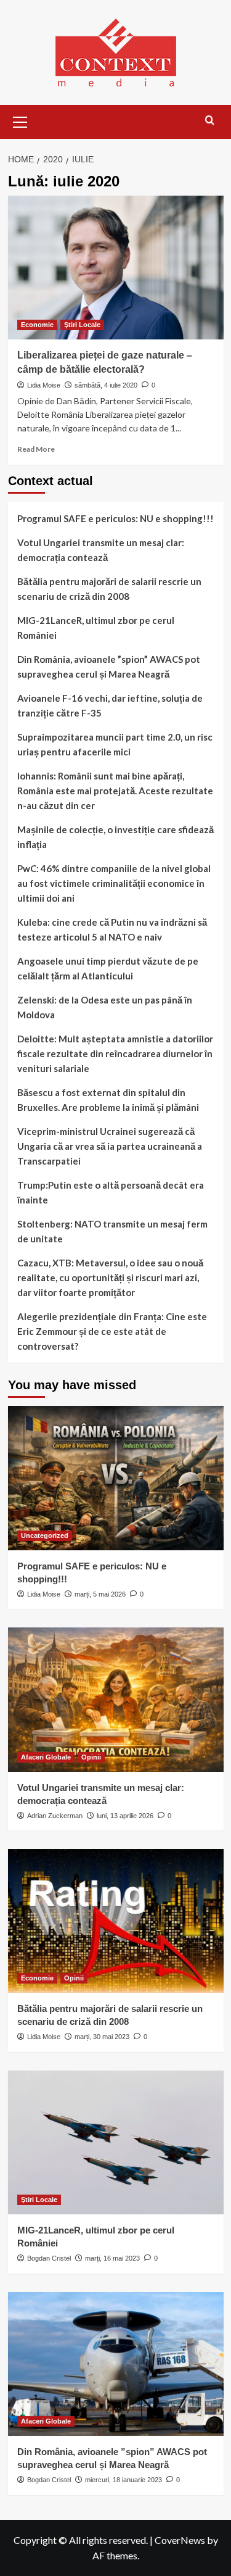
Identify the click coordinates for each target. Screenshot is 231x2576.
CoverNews (180, 2540)
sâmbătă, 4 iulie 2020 (106, 385)
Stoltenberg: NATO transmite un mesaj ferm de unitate (112, 1231)
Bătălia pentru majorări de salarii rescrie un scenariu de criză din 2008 (109, 589)
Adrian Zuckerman (55, 1816)
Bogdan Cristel (49, 2258)
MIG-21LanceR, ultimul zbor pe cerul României (96, 628)
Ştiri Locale (82, 325)
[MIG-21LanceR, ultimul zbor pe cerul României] (116, 2142)
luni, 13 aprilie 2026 (125, 1816)
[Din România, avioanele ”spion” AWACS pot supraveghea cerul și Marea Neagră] (116, 2364)
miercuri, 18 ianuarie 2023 (124, 2480)
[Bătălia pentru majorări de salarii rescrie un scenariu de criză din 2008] (116, 1921)
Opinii (91, 1757)
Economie (37, 325)
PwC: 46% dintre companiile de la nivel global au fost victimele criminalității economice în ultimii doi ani (114, 883)
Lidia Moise (44, 385)
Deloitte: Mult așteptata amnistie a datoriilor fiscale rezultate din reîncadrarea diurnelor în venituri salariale (115, 1053)
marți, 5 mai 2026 (100, 1594)
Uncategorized (45, 1535)
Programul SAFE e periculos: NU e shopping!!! (115, 518)
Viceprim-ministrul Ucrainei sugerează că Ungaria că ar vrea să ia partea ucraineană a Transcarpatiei (110, 1146)
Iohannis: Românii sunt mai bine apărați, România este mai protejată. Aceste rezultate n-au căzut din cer (115, 791)
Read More (36, 449)
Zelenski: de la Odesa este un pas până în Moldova (105, 1007)
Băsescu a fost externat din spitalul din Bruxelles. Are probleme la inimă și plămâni (108, 1100)
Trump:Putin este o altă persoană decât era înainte (111, 1192)
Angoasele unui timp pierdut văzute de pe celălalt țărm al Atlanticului (108, 968)
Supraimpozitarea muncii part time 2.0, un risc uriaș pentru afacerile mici (115, 744)
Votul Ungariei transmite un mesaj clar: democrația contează (101, 550)
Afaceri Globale (46, 1757)
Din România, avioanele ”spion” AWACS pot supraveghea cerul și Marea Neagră (109, 667)
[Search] (210, 121)
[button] (20, 120)
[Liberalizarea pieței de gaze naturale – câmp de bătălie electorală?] (116, 268)
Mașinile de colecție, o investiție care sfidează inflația (115, 837)
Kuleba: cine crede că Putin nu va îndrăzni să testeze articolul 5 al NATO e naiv (112, 929)
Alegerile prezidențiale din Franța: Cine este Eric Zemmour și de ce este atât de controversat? (112, 1331)
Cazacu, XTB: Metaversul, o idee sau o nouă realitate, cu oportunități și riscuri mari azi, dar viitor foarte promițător (110, 1278)
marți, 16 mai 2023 (112, 2258)
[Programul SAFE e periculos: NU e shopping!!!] (116, 1478)
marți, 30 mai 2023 (102, 2037)
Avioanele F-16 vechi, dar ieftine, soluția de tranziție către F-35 (110, 705)
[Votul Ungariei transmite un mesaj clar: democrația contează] (116, 1699)
